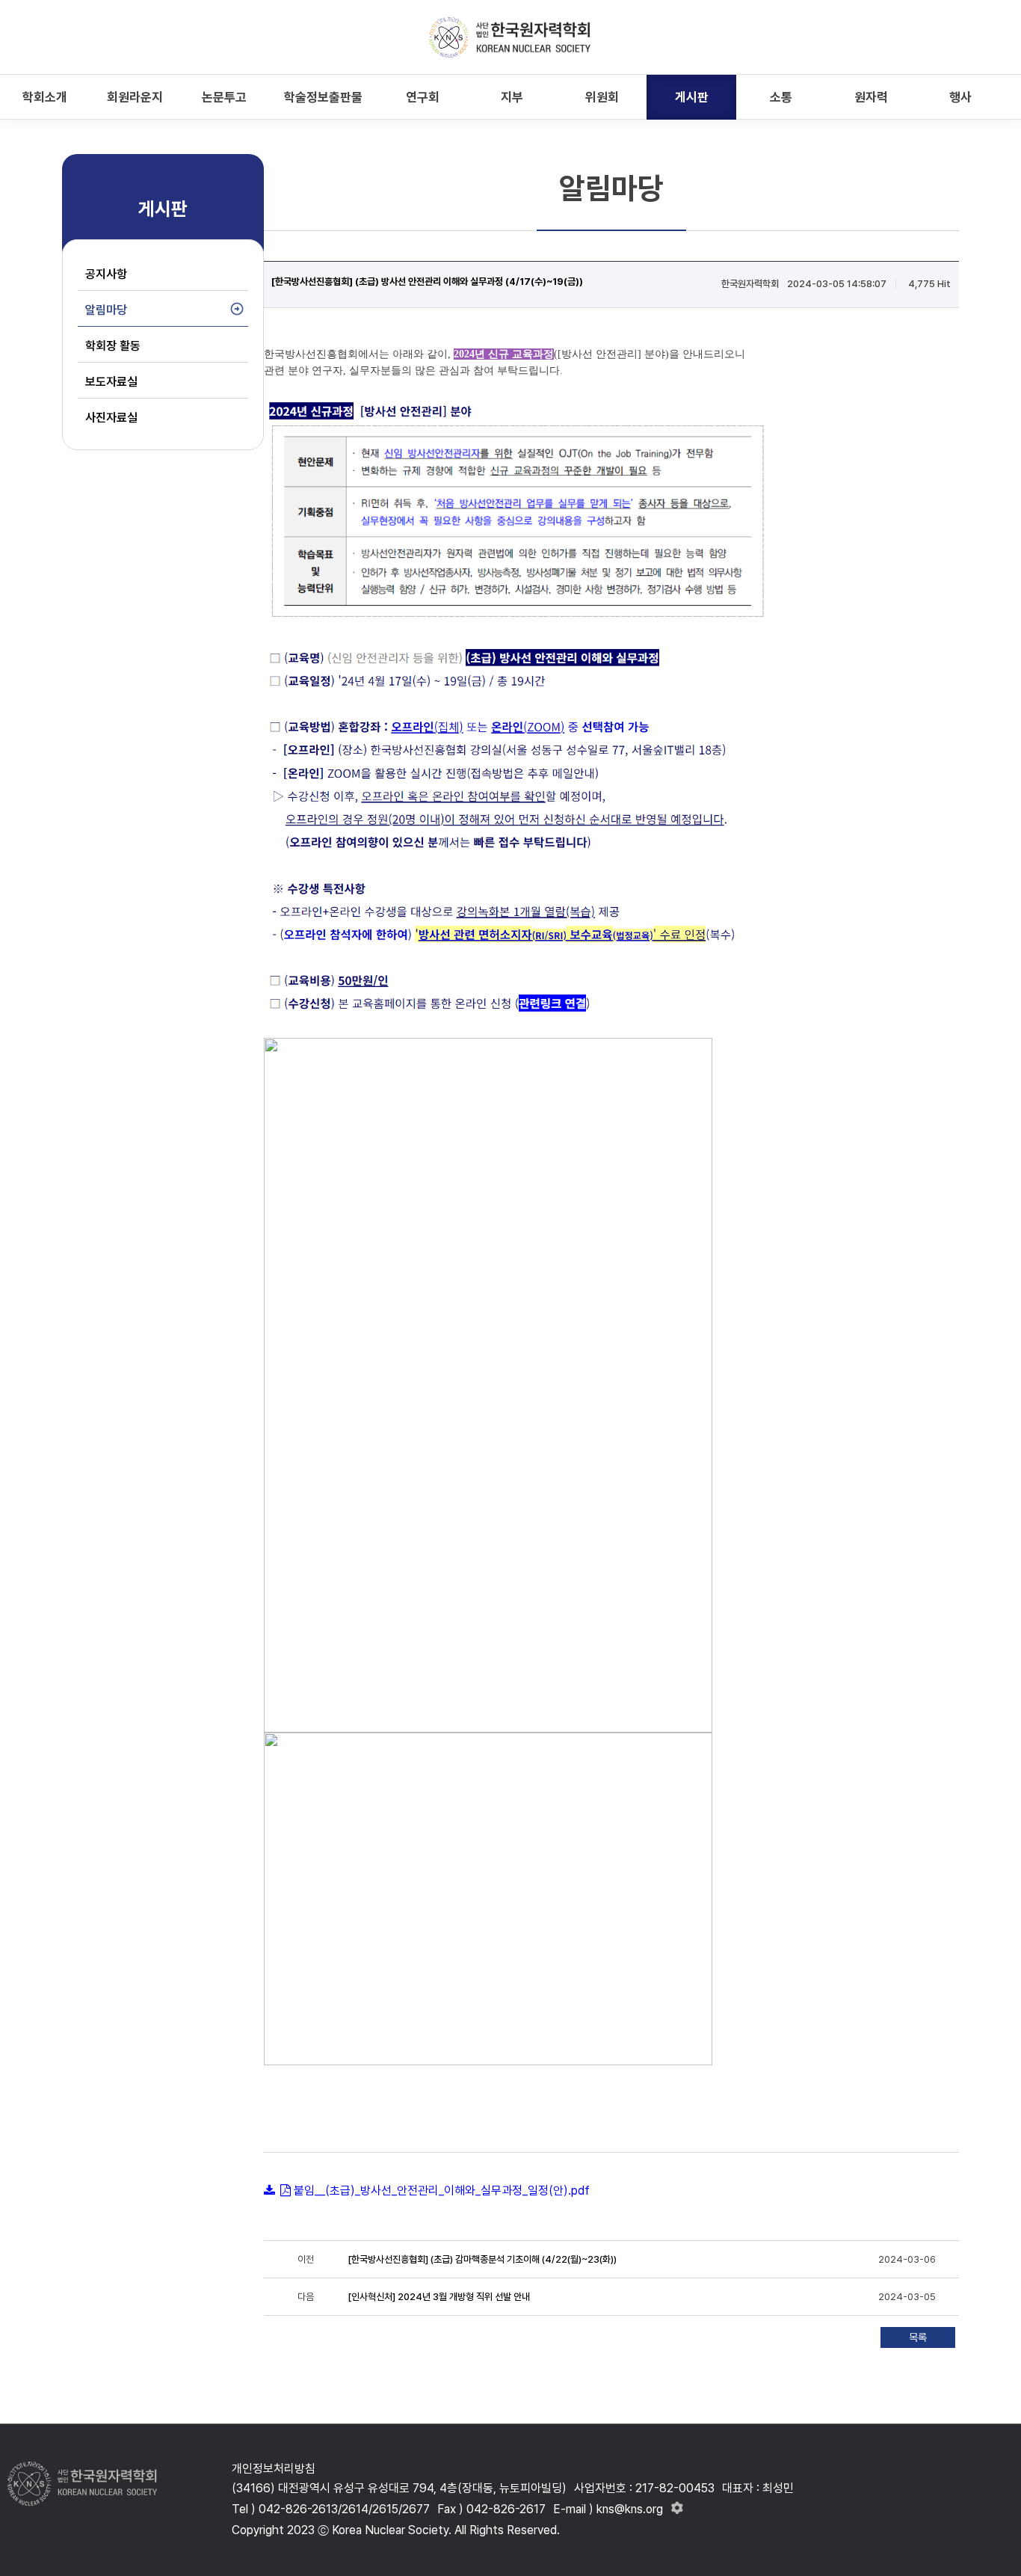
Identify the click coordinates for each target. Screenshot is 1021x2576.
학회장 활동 (113, 346)
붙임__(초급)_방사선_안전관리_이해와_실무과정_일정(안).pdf (442, 2191)
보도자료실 (111, 382)
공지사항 (106, 274)
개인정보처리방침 (274, 2469)
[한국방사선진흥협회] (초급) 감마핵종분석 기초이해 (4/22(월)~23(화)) (482, 2259)
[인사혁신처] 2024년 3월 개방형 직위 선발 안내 (439, 2297)
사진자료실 (111, 418)
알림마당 (106, 310)
